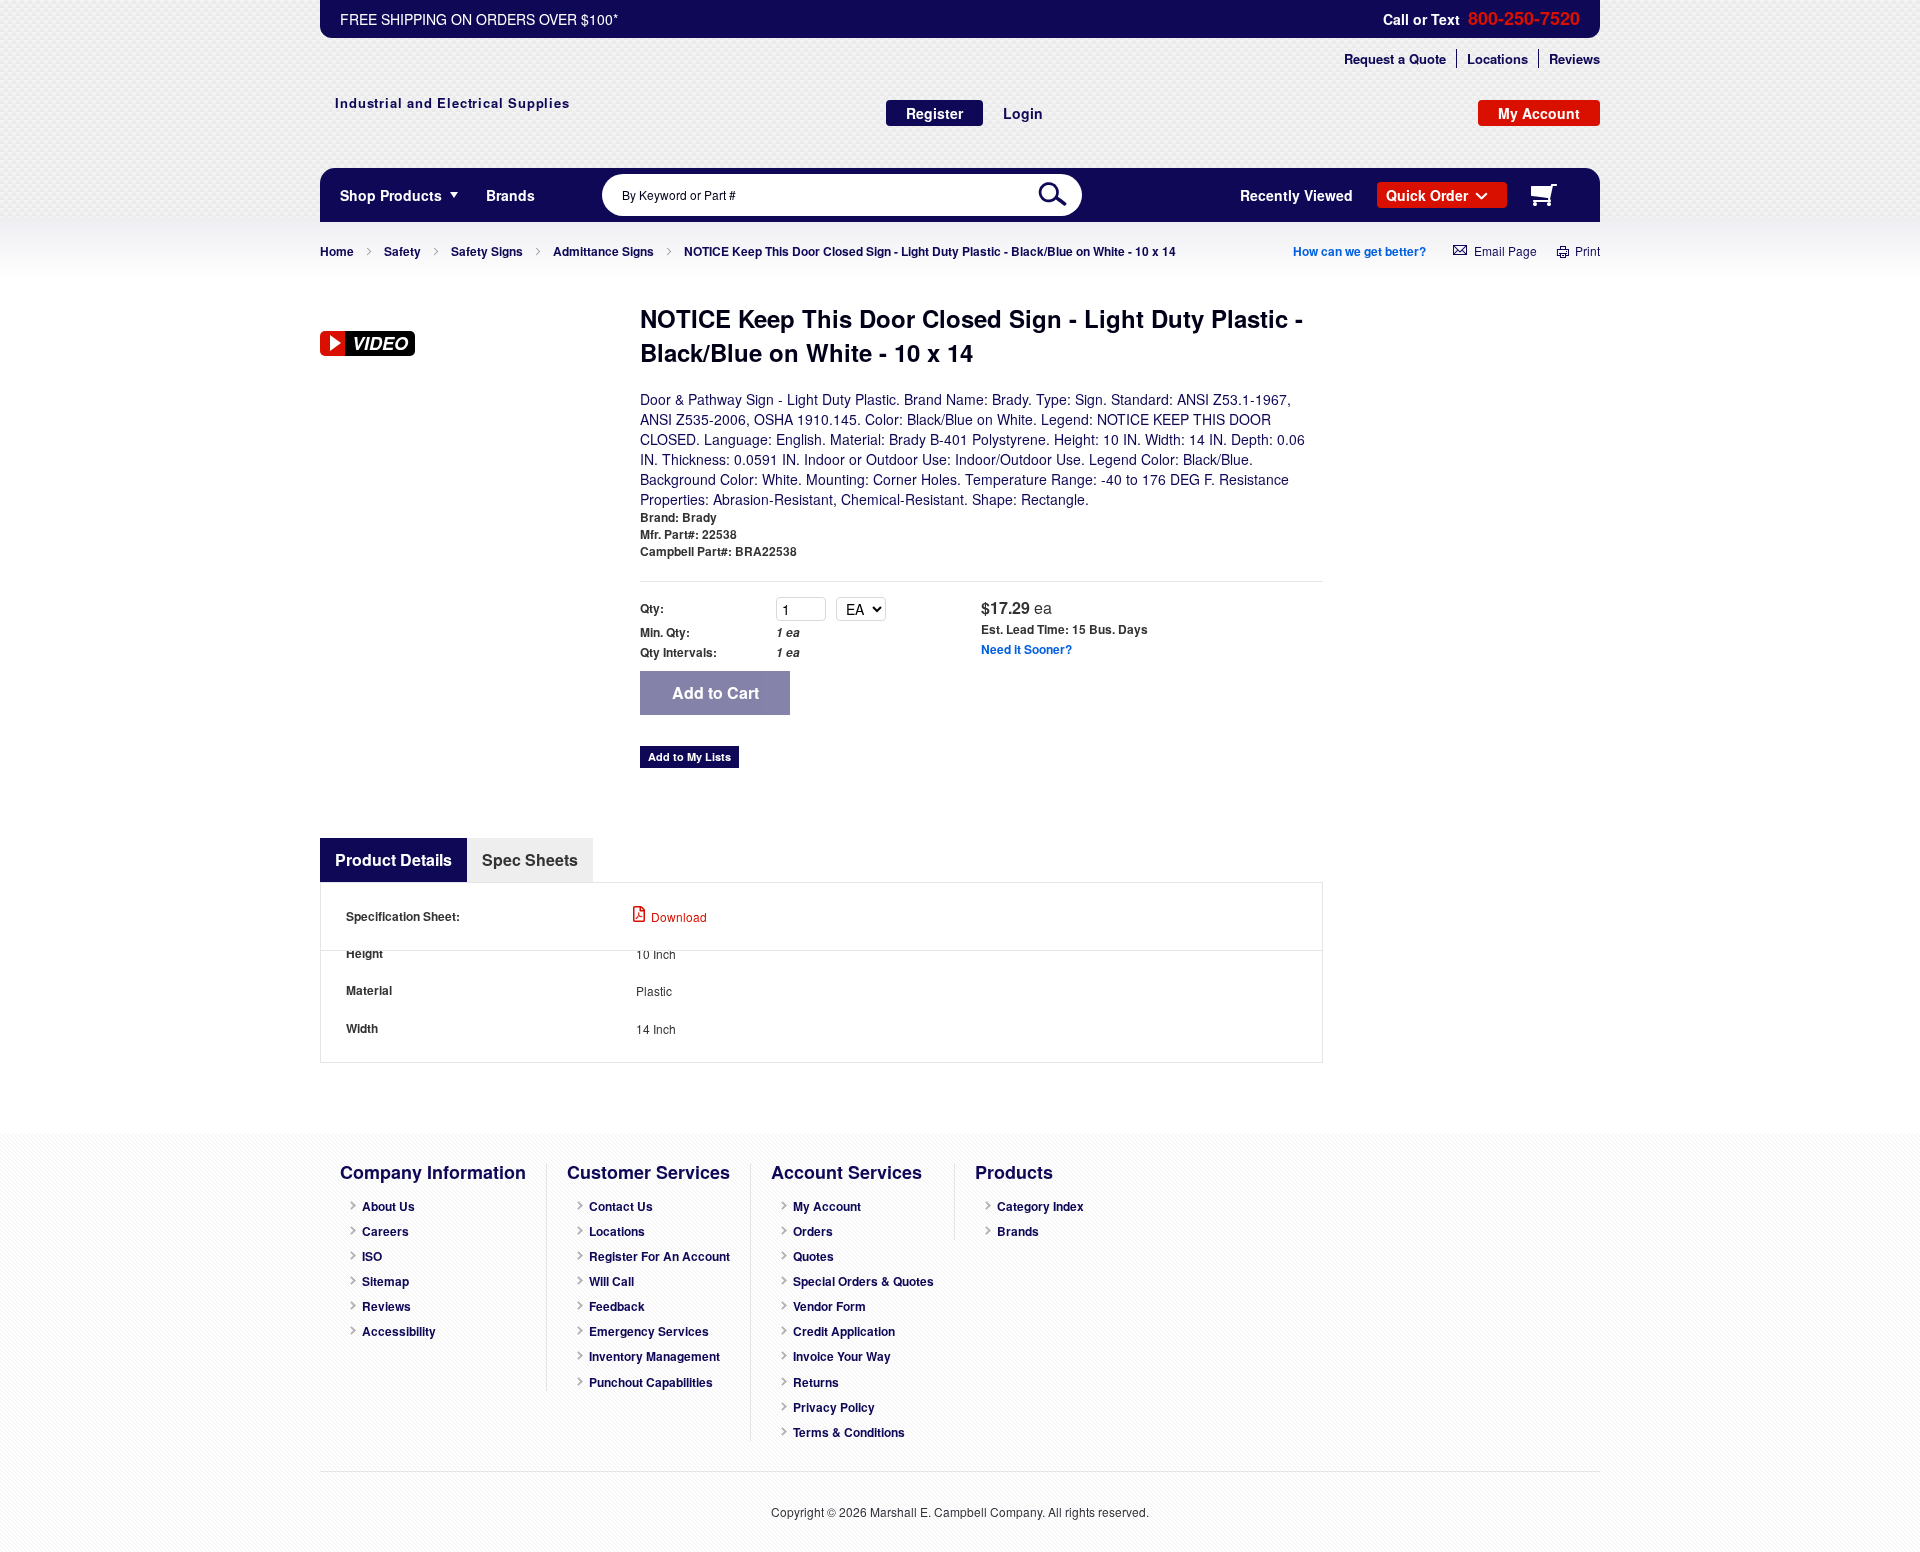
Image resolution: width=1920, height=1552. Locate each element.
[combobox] (842, 195)
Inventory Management (654, 1356)
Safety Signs (487, 251)
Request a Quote (1395, 58)
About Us (388, 1206)
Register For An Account (659, 1256)
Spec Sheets (530, 859)
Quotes (813, 1256)
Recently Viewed (1296, 195)
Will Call (611, 1281)
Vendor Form (829, 1306)
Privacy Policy (834, 1407)
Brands (1018, 1231)
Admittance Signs (603, 251)
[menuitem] (510, 195)
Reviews (1574, 58)
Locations (1497, 58)
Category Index (1040, 1206)
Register (934, 113)
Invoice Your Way (842, 1356)
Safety (402, 251)
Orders (813, 1231)
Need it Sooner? (1026, 649)
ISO (372, 1256)
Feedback (617, 1306)
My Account (827, 1206)
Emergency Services (649, 1331)
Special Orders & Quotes (863, 1281)
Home (337, 251)
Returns (816, 1382)
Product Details (393, 859)
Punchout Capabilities (651, 1382)
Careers (385, 1231)
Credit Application (844, 1331)
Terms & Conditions (849, 1432)
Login (1023, 113)
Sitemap (385, 1281)
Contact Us (621, 1206)
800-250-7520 (1524, 18)
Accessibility (399, 1331)
